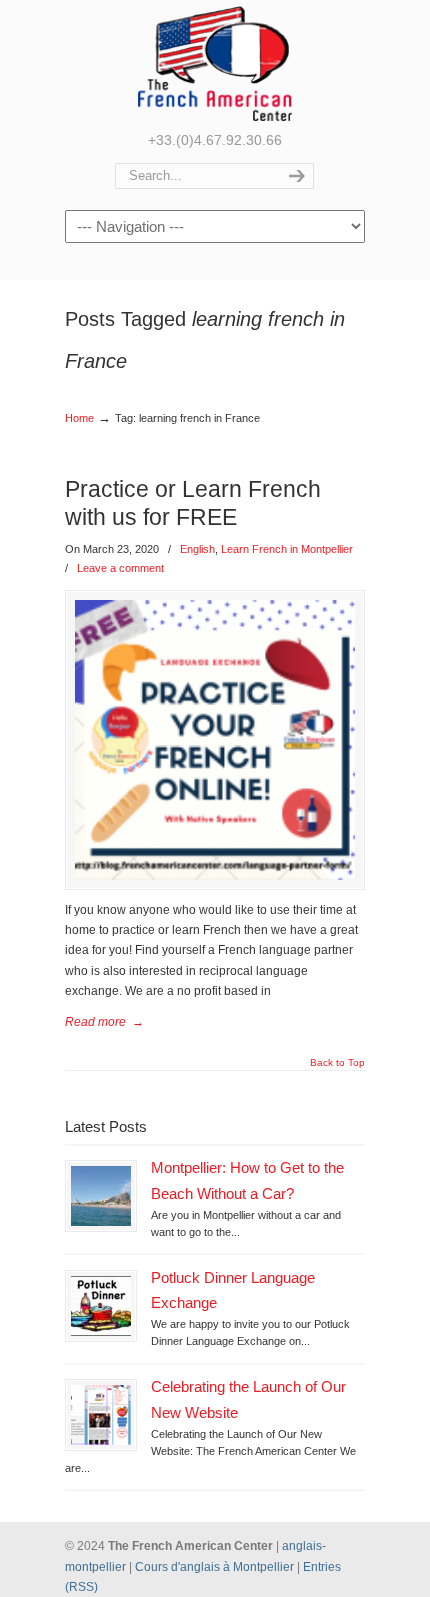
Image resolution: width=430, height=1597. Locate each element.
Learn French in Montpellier (287, 549)
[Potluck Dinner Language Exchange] (101, 1306)
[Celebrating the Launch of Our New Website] (101, 1415)
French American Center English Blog (215, 63)
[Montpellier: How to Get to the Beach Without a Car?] (101, 1196)
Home (79, 418)
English (197, 549)
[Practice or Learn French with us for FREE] (215, 740)
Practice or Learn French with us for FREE (193, 502)
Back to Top (337, 1063)
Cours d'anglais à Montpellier (214, 1567)
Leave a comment (120, 568)
